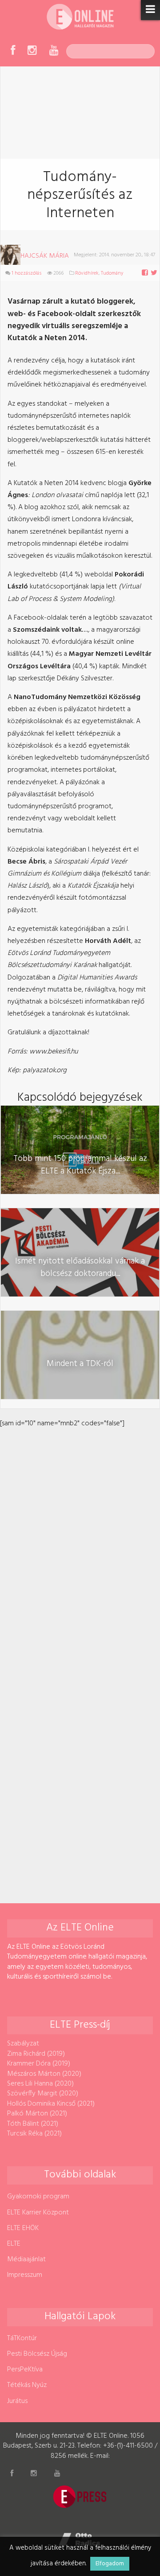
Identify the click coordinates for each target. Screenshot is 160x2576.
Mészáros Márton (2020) (44, 2074)
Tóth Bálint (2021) (33, 2124)
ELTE (14, 2244)
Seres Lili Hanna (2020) (40, 2084)
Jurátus (17, 2401)
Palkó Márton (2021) (37, 2114)
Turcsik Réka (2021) (34, 2134)
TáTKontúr (22, 2338)
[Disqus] (80, 1541)
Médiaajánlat (26, 2259)
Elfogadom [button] (110, 2564)
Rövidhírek (87, 273)
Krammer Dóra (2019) (39, 2064)
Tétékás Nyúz (27, 2385)
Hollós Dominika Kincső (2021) (51, 2104)
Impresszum (25, 2275)
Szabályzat (23, 2044)
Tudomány (112, 273)
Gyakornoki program (38, 2197)
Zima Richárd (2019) (36, 2054)
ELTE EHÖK (23, 2228)
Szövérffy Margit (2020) (43, 2094)
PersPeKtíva (25, 2370)
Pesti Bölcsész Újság (37, 2354)
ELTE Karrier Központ (38, 2213)
